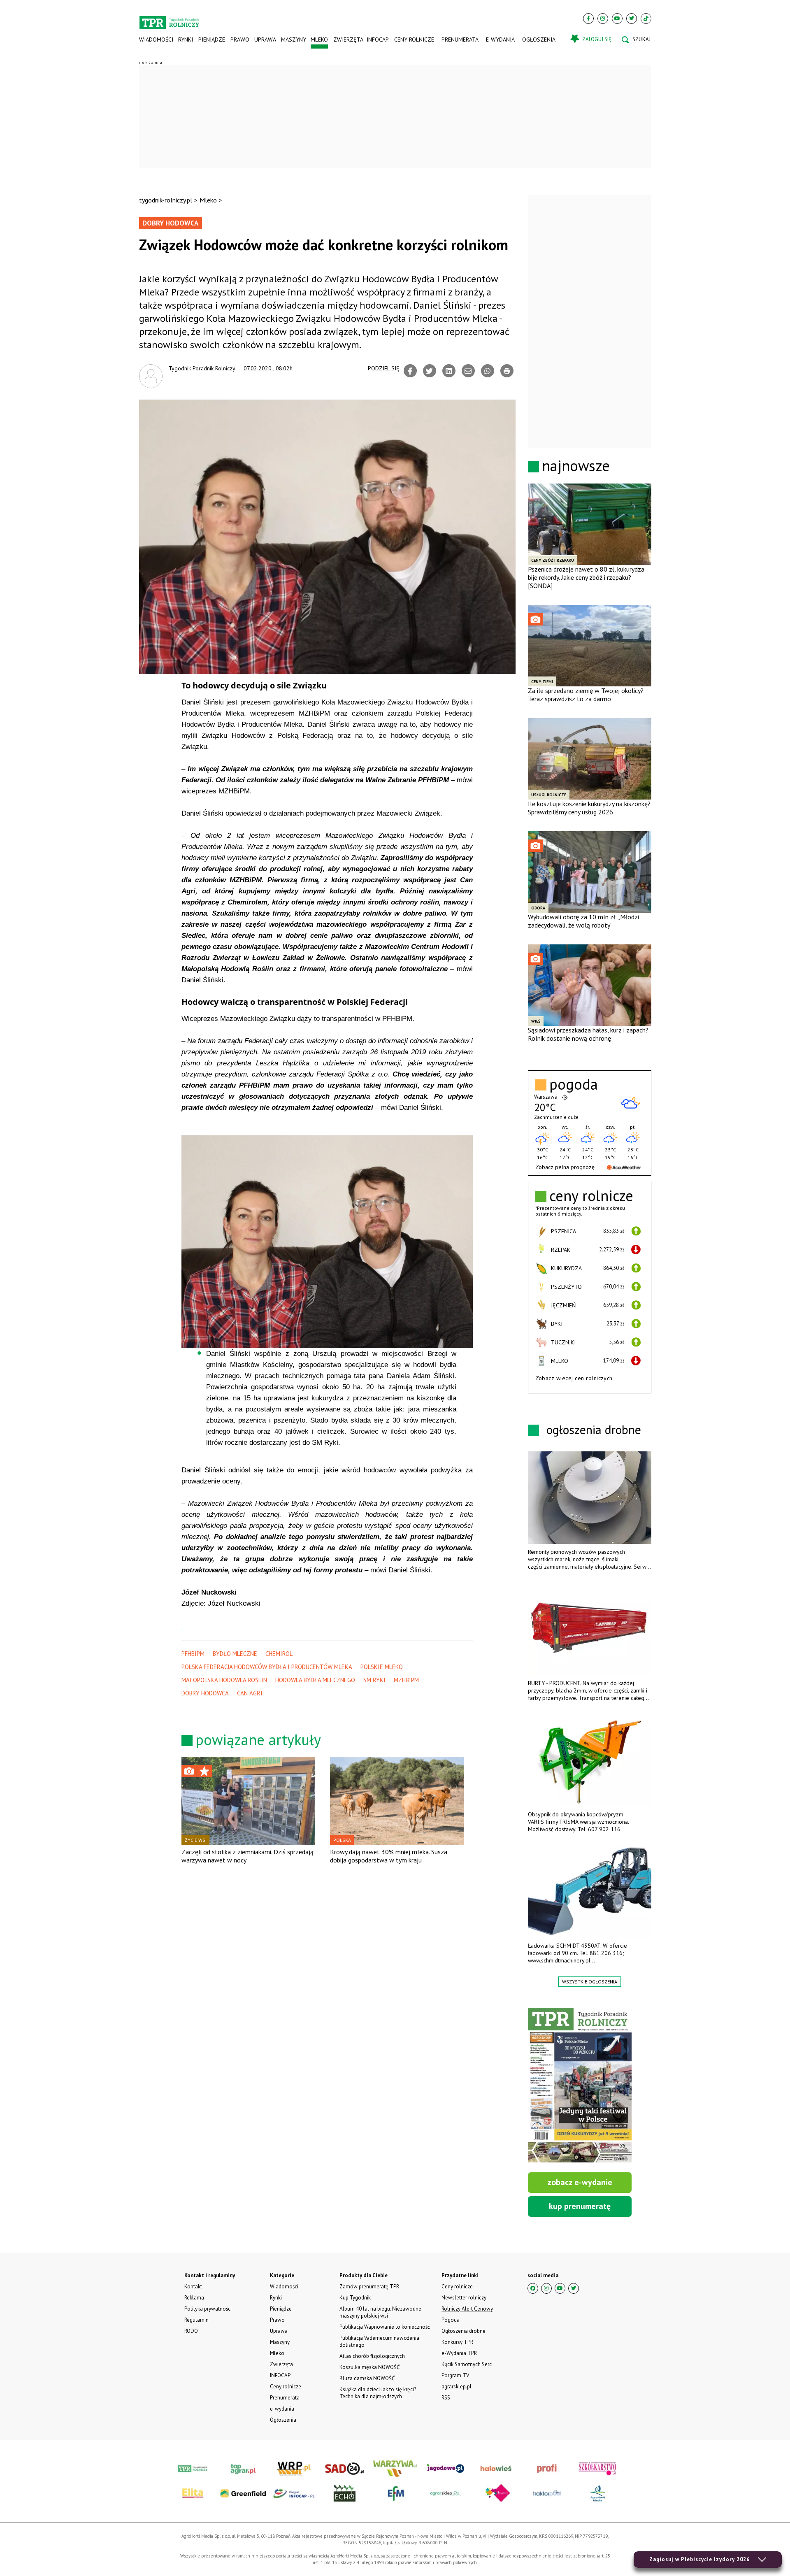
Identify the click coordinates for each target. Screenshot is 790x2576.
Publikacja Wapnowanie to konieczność (385, 2327)
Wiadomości (156, 40)
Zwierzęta (347, 40)
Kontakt (193, 2287)
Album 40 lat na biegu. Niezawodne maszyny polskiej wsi (380, 2312)
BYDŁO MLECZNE (235, 1654)
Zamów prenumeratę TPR (369, 2287)
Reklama (194, 2298)
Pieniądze (212, 40)
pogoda (574, 1084)
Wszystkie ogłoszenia (590, 1982)
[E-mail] (468, 371)
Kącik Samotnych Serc (467, 2364)
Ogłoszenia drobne (464, 2331)
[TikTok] (646, 19)
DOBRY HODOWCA (205, 1693)
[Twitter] (632, 19)
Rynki (186, 40)
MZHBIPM (406, 1680)
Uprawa (265, 40)
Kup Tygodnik (355, 2298)
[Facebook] (588, 19)
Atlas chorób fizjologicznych (372, 2356)
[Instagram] (603, 19)
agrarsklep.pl (457, 2387)
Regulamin (196, 2320)
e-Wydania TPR (459, 2353)
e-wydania (500, 40)
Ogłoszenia (539, 40)
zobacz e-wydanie (580, 2182)
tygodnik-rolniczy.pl (166, 200)
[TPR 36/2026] (580, 2085)
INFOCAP (378, 40)
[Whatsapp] (488, 371)
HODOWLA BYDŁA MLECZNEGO (315, 1680)
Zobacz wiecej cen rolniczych (574, 1378)
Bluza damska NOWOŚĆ (367, 2378)
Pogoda (451, 2320)
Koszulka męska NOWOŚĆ (369, 2367)
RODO (191, 2331)
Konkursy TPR (457, 2342)
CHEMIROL (279, 1654)
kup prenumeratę (580, 2206)
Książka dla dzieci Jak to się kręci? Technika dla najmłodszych (378, 2393)
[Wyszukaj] (636, 40)
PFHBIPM (193, 1654)
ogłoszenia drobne (594, 1429)
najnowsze (576, 466)
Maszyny (293, 40)
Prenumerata (460, 40)
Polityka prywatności (208, 2309)
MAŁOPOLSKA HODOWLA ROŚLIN (224, 1680)
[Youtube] (617, 19)
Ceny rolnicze (414, 40)
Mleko (319, 40)
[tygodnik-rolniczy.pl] (169, 19)
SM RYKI (374, 1680)
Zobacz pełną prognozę (565, 1167)
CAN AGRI (250, 1693)
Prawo (239, 40)
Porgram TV (455, 2375)
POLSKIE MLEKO (382, 1667)
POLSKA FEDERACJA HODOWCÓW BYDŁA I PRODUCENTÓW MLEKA (267, 1667)
